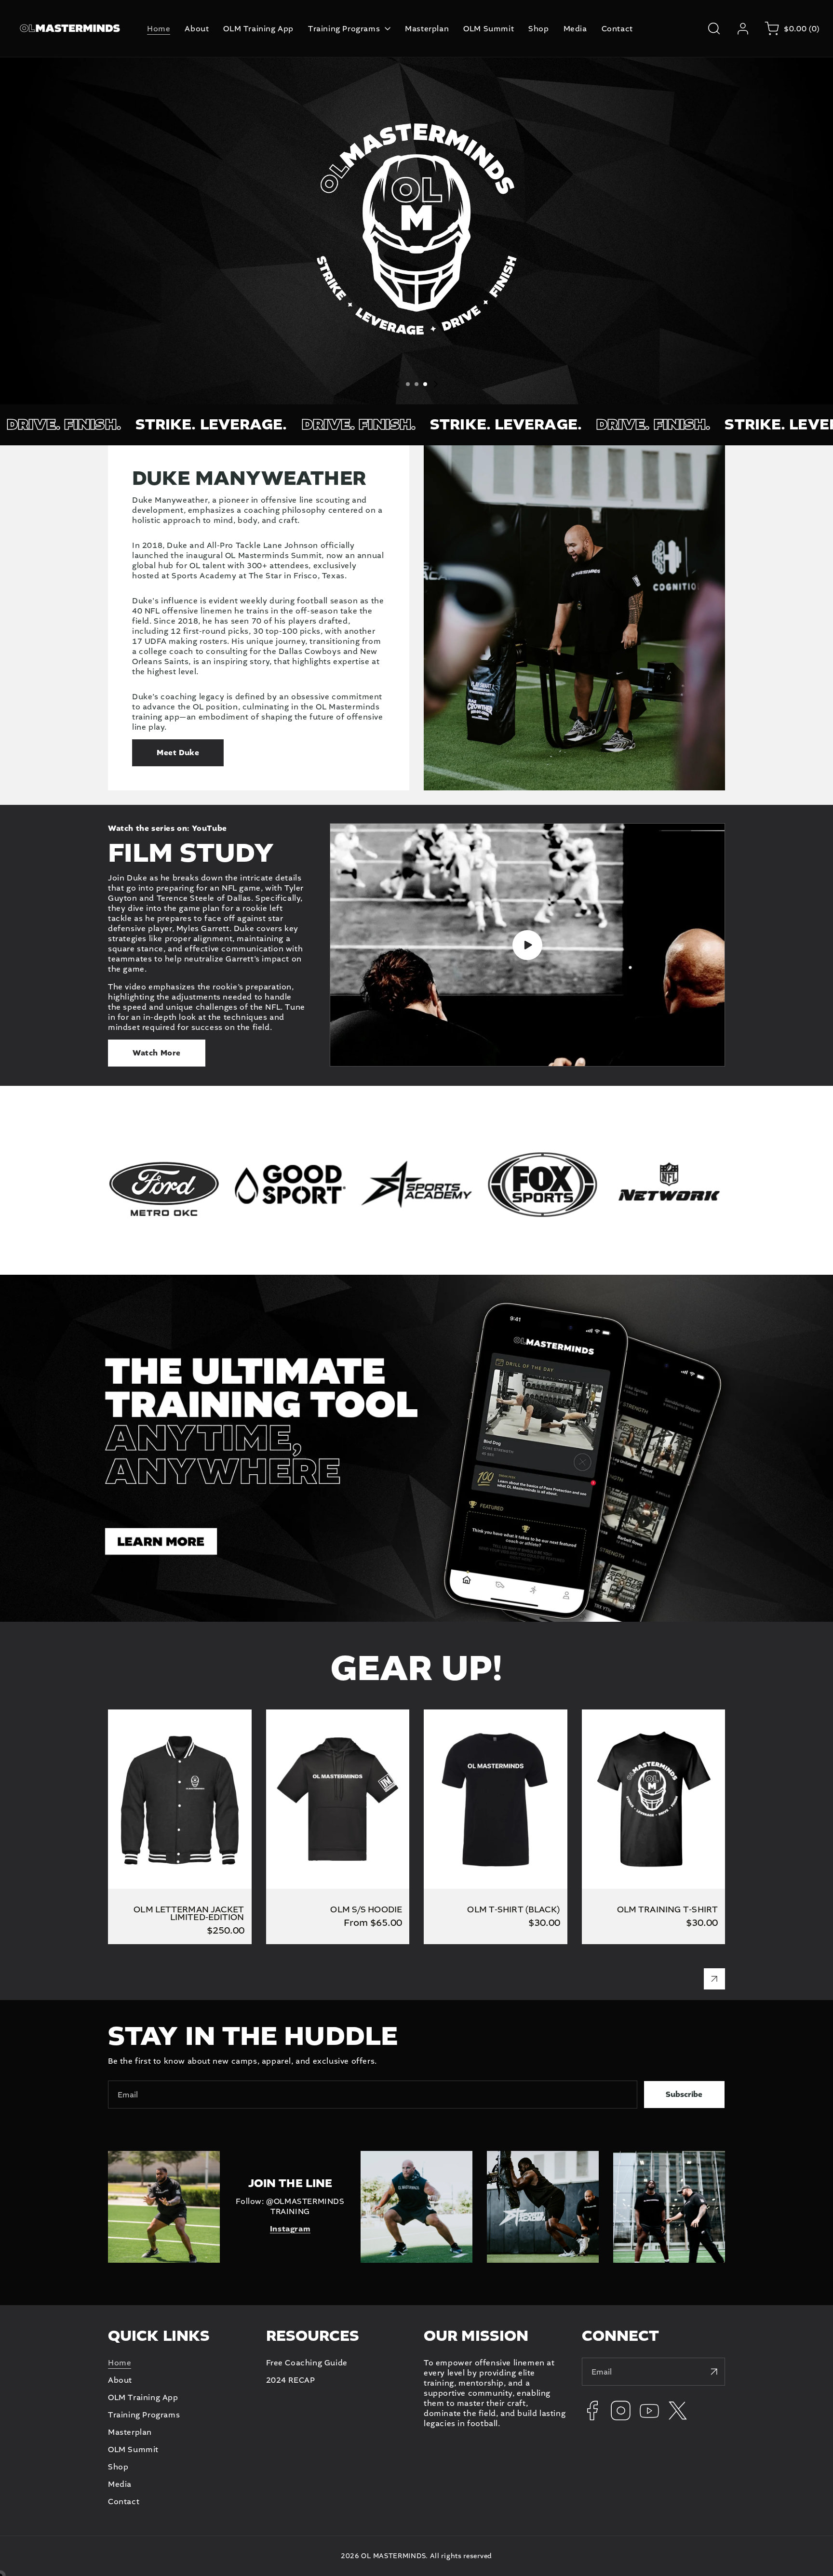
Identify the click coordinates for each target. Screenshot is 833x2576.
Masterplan (130, 2432)
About (120, 2380)
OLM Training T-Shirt (623, 1715)
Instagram (290, 2229)
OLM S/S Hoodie (298, 1715)
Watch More (157, 1053)
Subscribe (684, 2095)
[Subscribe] (714, 2372)
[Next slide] (436, 384)
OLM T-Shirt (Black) (462, 1715)
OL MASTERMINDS (393, 2556)
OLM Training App (143, 2397)
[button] (714, 28)
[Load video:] (527, 945)
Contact (124, 2502)
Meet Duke (178, 753)
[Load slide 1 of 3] (408, 384)
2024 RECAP (291, 2380)
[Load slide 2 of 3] (416, 384)
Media (120, 2484)
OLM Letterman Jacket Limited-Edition (170, 1720)
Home (120, 2363)
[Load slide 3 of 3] (425, 384)
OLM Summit (133, 2449)
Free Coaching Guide (307, 2363)
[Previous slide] (397, 384)
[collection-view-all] (714, 1979)
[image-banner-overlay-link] (416, 1448)
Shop (118, 2467)
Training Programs (144, 2415)
